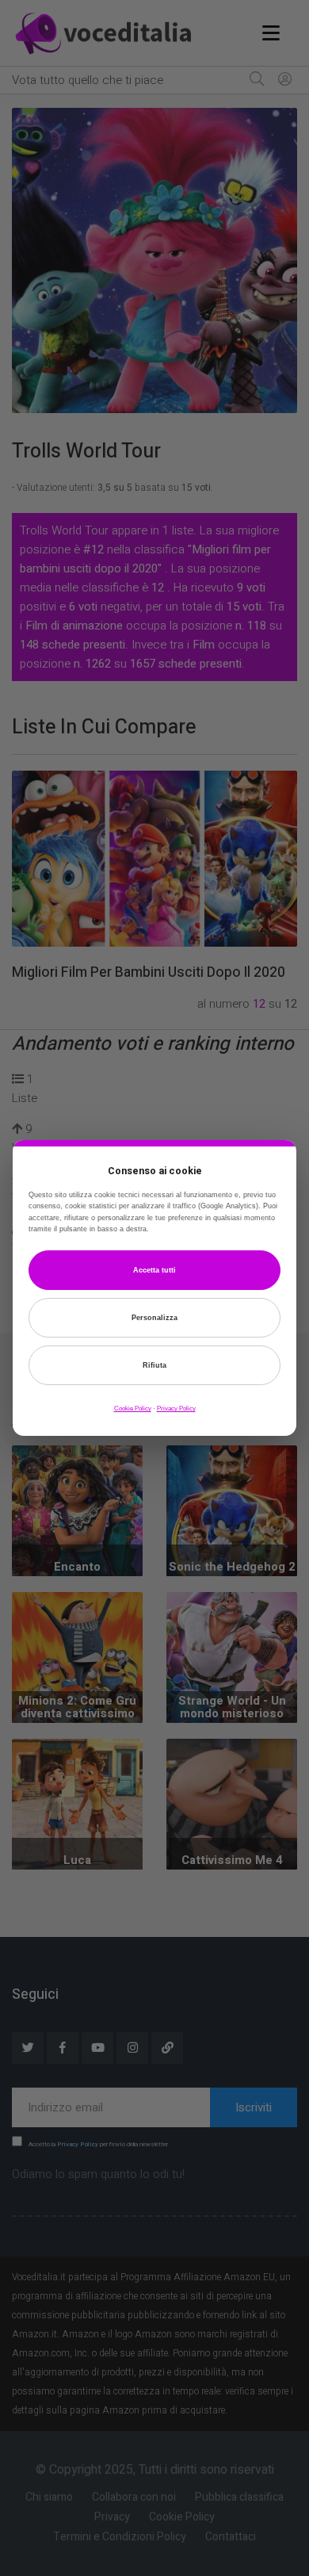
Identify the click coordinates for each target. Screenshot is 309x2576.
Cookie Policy (133, 1409)
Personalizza (154, 1318)
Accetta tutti (154, 1270)
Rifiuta (154, 1365)
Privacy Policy (176, 1409)
